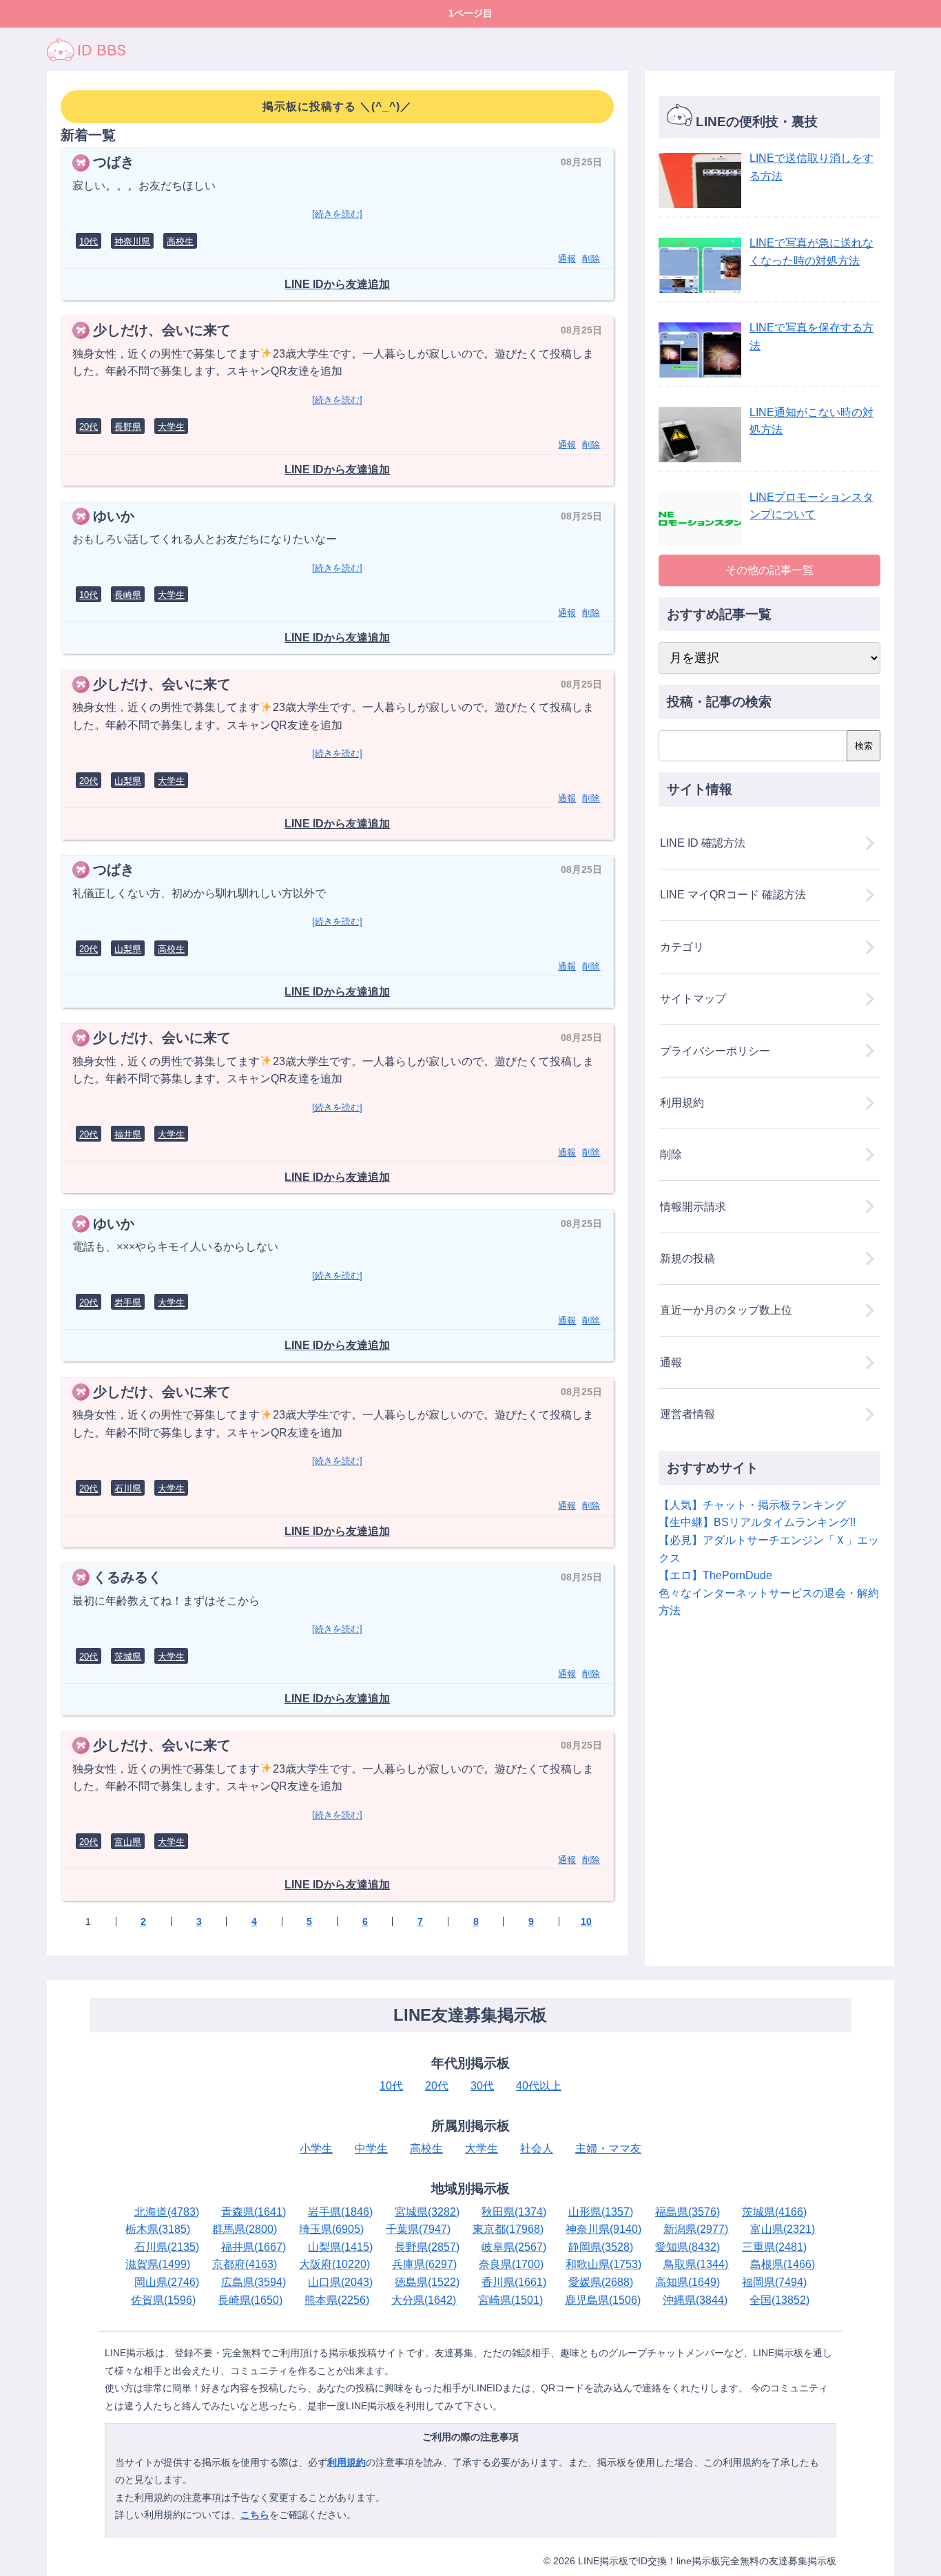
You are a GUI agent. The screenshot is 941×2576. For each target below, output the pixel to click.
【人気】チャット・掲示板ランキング (752, 1505)
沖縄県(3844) (695, 2300)
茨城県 (128, 1657)
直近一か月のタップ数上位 (726, 1310)
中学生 (371, 2149)
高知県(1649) (687, 2282)
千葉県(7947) (418, 2229)
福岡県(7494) (774, 2282)
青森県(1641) (254, 2212)
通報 (567, 259)
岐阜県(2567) (514, 2247)
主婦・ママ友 (608, 2149)
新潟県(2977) (696, 2229)
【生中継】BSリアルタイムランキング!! (757, 1522)
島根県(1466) (783, 2264)
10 (586, 1921)
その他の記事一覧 (769, 570)
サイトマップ (693, 999)
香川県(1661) (514, 2282)
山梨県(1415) (340, 2247)
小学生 (316, 2149)
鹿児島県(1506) (603, 2300)
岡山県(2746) (167, 2282)
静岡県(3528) (601, 2247)
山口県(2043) (340, 2282)
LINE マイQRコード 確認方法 (733, 895)
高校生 (180, 241)
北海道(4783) (167, 2212)
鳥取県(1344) (696, 2264)
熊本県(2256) (337, 2300)
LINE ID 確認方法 (703, 843)
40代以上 (539, 2086)
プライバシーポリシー (715, 1051)
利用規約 (682, 1103)
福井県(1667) (254, 2247)
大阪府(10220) (334, 2264)
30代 (482, 2086)
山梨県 (128, 781)
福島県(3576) (687, 2212)
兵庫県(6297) (424, 2264)
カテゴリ (682, 947)
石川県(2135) (167, 2247)
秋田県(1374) (514, 2212)
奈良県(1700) (511, 2264)
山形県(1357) (601, 2212)
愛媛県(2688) (601, 2282)
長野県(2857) (427, 2247)
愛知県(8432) (687, 2247)
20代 (89, 427)
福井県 (128, 1134)
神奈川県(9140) (603, 2229)
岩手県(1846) (340, 2212)
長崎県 (128, 595)
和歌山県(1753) (603, 2264)
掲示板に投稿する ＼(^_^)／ (337, 106)
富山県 (128, 1842)
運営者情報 (687, 1414)
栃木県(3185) (158, 2229)
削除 (591, 259)
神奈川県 (132, 241)
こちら (255, 2515)
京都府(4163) (245, 2264)
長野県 (128, 427)
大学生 (171, 427)
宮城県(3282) (427, 2212)
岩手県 (128, 1302)
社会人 (537, 2149)
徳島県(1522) (427, 2282)
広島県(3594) (254, 2282)
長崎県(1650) (250, 2300)
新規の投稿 (687, 1258)
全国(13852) (779, 2300)
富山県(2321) (783, 2229)
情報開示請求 (693, 1207)
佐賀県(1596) (163, 2300)
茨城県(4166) (774, 2212)
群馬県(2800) (245, 2229)
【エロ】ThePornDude (715, 1575)
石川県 (128, 1488)
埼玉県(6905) (331, 2229)
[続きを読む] (337, 214)
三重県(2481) (774, 2247)
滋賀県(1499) (158, 2264)
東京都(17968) (508, 2229)
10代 (89, 241)
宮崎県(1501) (510, 2300)
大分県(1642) (424, 2300)
